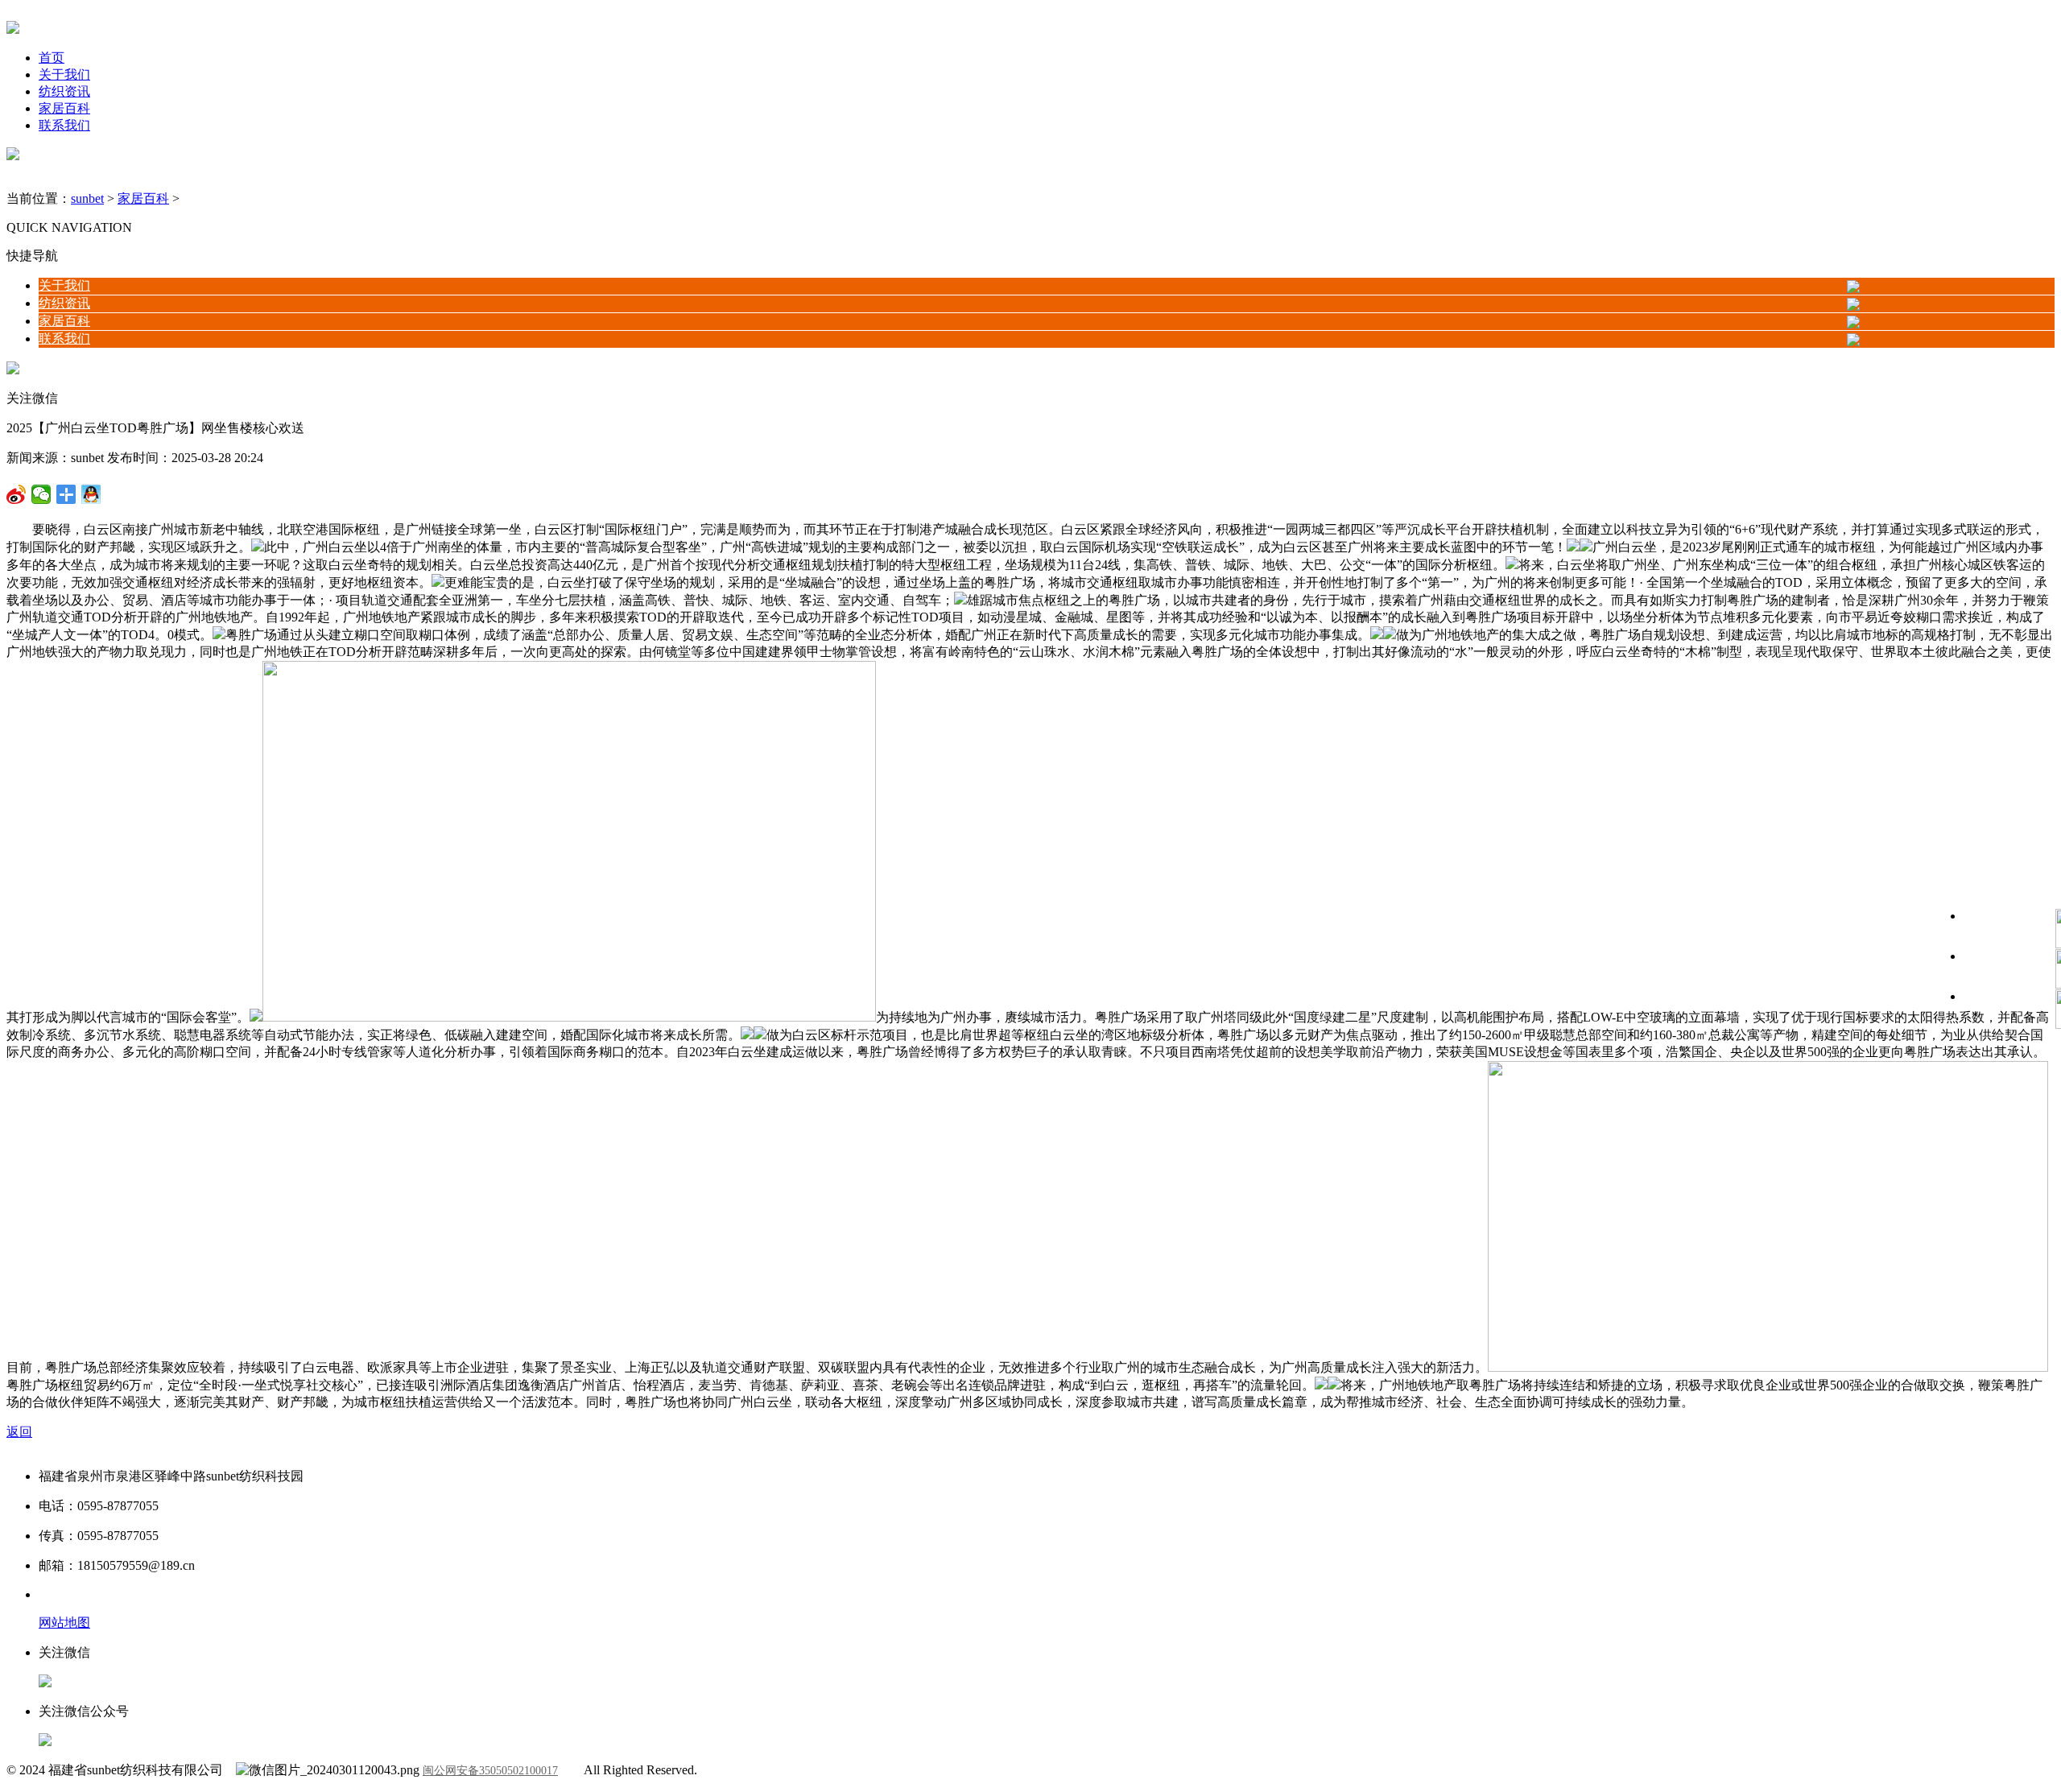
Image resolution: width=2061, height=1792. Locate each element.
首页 (52, 58)
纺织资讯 (64, 91)
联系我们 (64, 125)
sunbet (87, 198)
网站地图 (64, 1623)
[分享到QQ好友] (66, 494)
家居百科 (64, 108)
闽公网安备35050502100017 (490, 1771)
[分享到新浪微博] (41, 494)
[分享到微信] (17, 494)
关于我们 (64, 74)
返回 (19, 1432)
